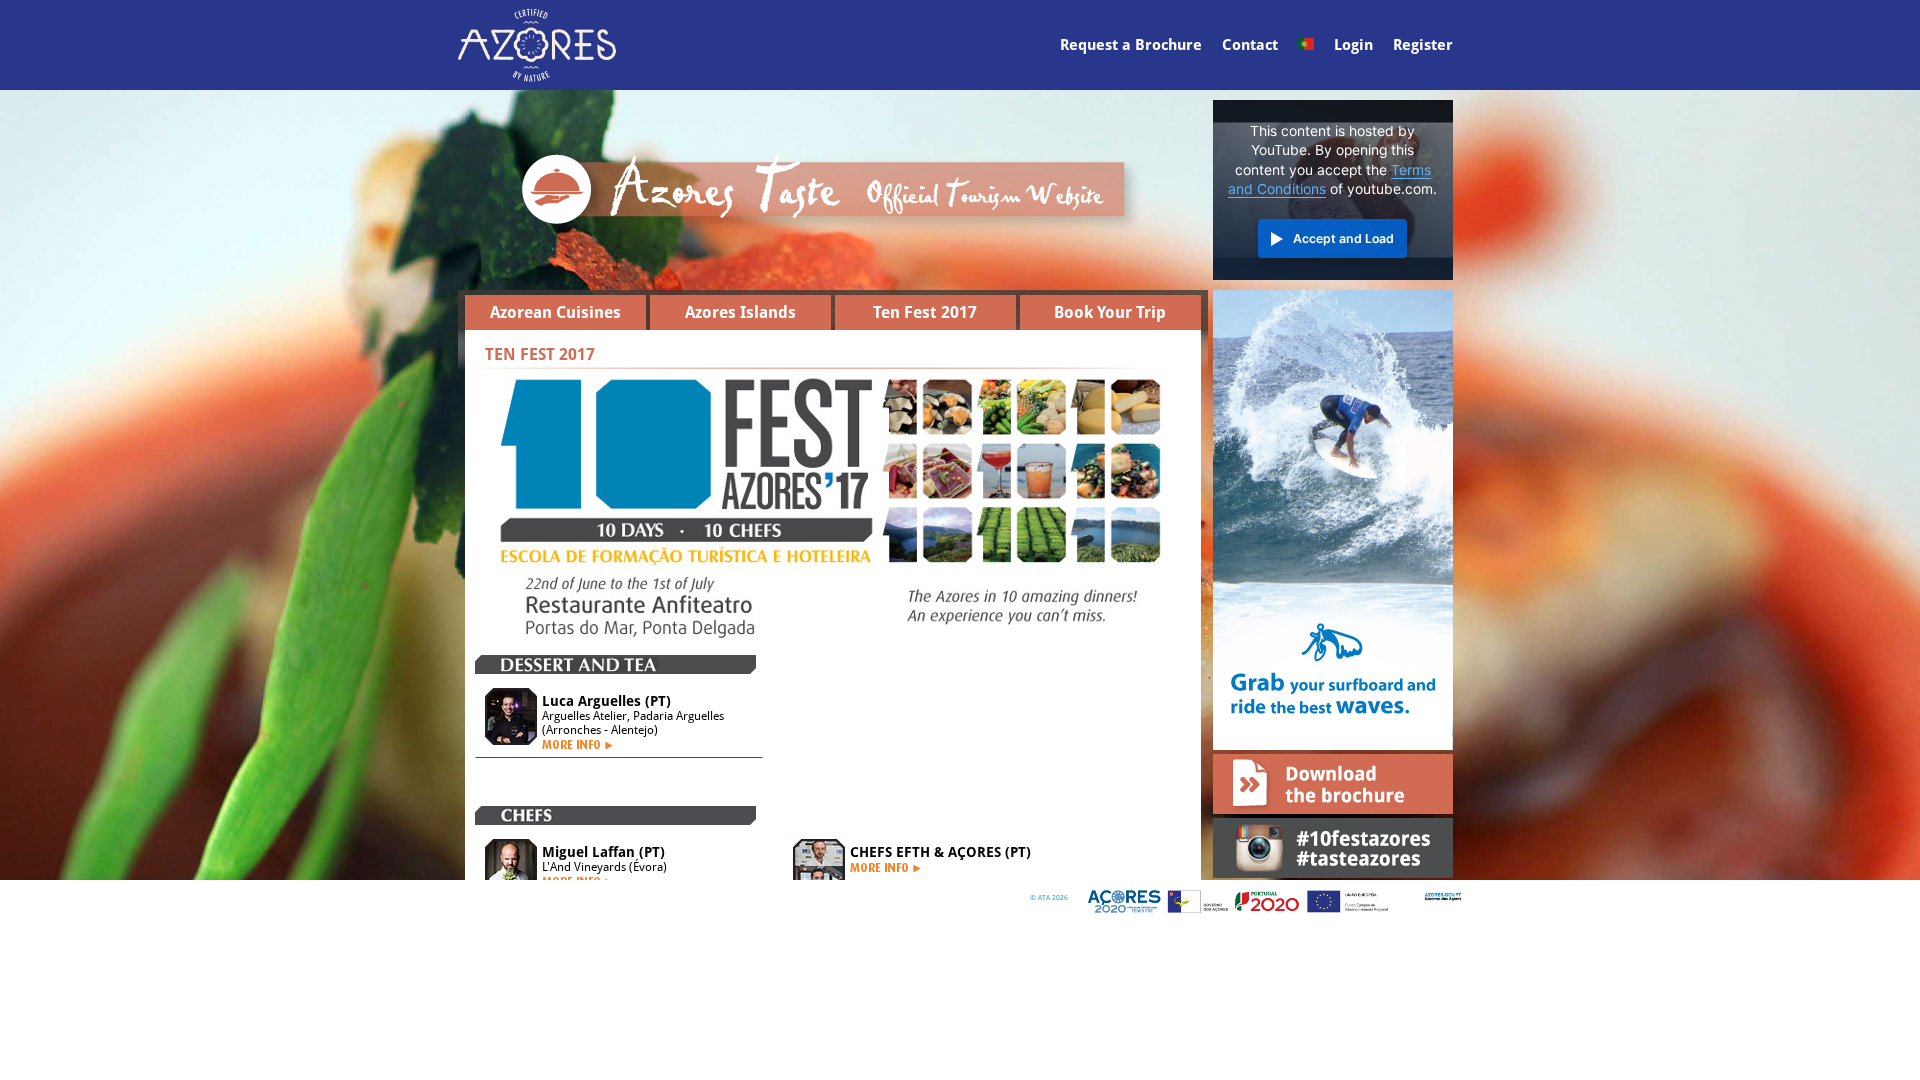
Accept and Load (1343, 238)
